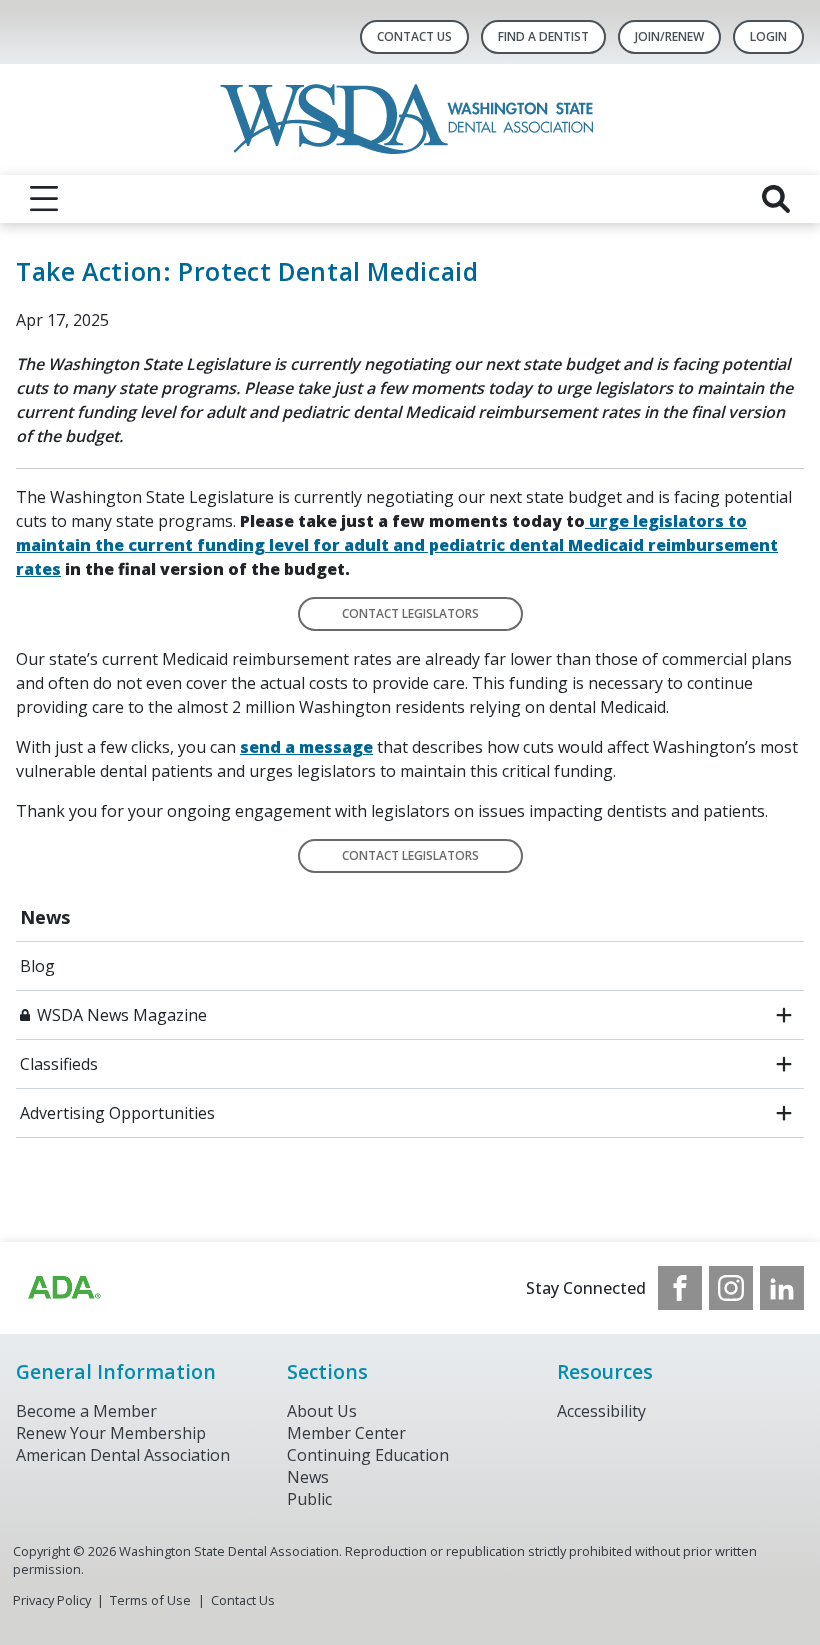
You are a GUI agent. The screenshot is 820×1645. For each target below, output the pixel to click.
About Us (322, 1411)
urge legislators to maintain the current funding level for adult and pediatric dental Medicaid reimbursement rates (397, 545)
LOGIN (768, 36)
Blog (37, 966)
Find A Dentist (543, 36)
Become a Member (86, 1411)
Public (309, 1499)
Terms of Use (150, 1600)
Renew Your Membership (111, 1433)
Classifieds (59, 1064)
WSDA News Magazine (122, 1015)
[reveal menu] (44, 199)
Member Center (346, 1433)
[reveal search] (776, 199)
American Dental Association (123, 1455)
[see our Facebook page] (680, 1288)
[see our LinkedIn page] (782, 1288)
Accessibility (601, 1411)
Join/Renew (669, 36)
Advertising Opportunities (117, 1113)
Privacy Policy (52, 1600)
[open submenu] (784, 1015)
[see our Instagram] (731, 1288)
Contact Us (414, 36)
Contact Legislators (410, 613)
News (45, 917)
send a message (306, 747)
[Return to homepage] (410, 119)
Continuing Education (368, 1455)
